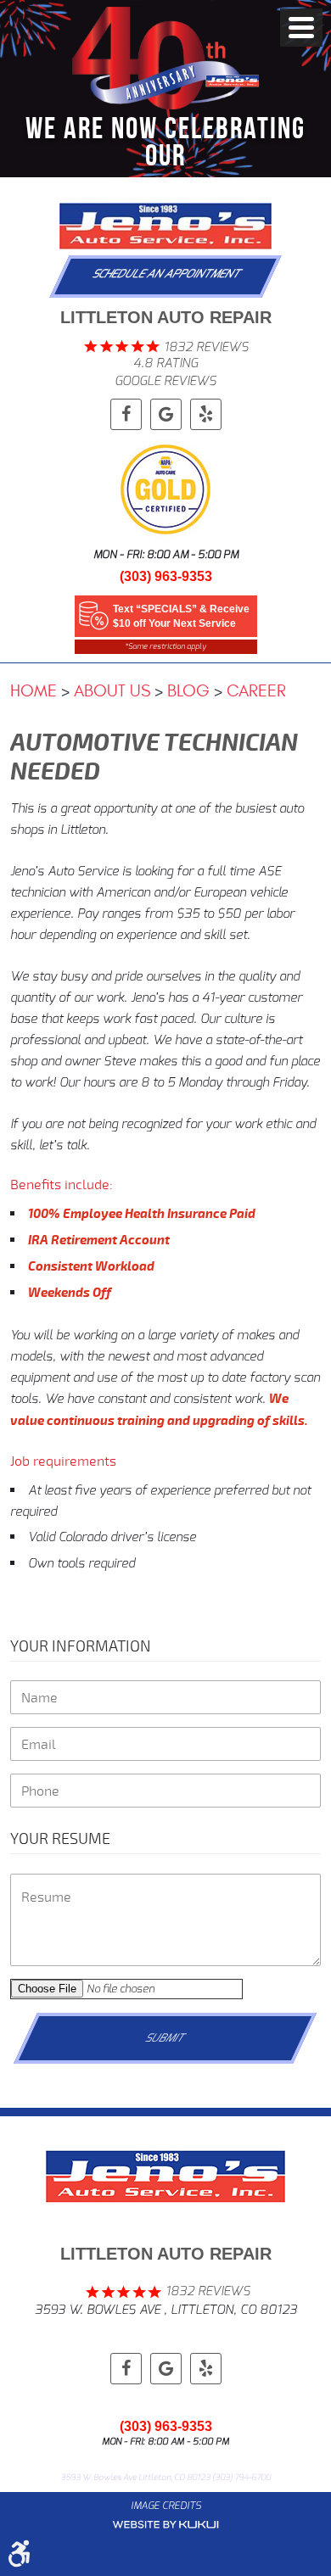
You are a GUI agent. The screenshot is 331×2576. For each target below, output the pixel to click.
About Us (112, 691)
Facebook (126, 414)
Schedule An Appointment (167, 274)
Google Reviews (165, 381)
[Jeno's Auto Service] (165, 226)
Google (166, 414)
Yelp (206, 414)
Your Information (81, 1646)
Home (34, 691)
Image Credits (166, 2506)
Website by (165, 2525)
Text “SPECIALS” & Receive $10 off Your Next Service (181, 616)
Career (256, 691)
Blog (188, 691)
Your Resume (60, 1838)
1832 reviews (206, 347)
